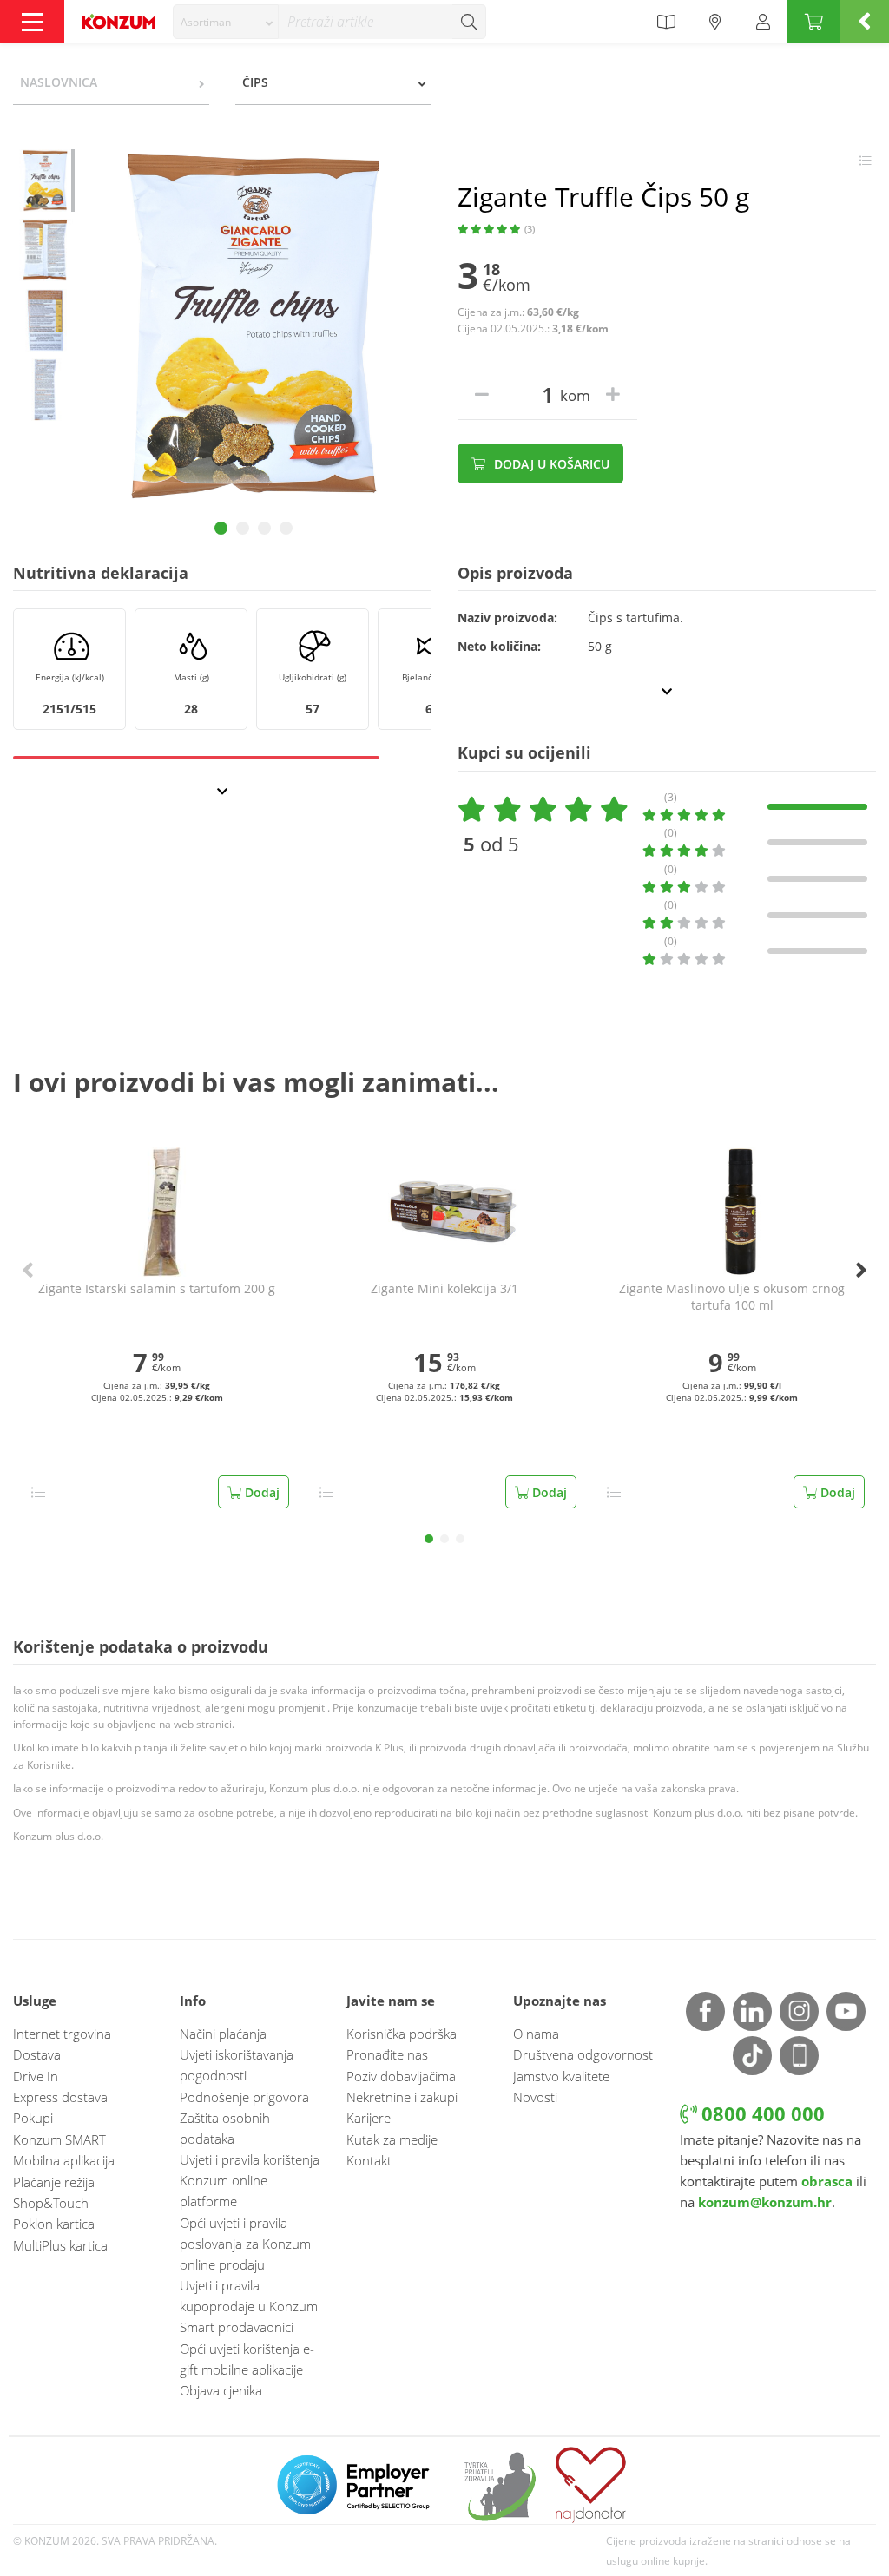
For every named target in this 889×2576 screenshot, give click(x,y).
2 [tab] (243, 528)
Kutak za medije (392, 2139)
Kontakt (369, 2160)
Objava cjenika (221, 2390)
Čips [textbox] (255, 82)
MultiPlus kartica (60, 2245)
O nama (536, 2034)
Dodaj (260, 1492)
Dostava (37, 2054)
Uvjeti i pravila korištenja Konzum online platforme (250, 2180)
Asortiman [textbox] (206, 22)
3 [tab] (264, 528)
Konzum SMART (59, 2139)
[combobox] (226, 22)
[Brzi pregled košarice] (865, 22)
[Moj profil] (763, 22)
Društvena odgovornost (583, 2054)
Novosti (535, 2097)
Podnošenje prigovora (244, 2097)
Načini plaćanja (223, 2034)
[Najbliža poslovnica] (715, 22)
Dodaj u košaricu (550, 464)
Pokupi (33, 2118)
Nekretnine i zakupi (402, 2097)
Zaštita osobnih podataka (225, 2128)
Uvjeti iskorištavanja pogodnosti (237, 2065)
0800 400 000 (761, 2114)
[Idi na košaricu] (814, 22)
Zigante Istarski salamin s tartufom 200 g (157, 1289)
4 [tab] (286, 528)
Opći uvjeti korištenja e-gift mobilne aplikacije (247, 2359)
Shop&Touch (51, 2203)
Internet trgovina (62, 2034)
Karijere (369, 2118)
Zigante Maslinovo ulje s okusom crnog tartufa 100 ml (732, 1297)
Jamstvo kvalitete (561, 2076)
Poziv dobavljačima (401, 2076)
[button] (429, 1539)
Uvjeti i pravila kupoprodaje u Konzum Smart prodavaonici (249, 2306)
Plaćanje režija (54, 2182)
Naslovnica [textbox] (59, 82)
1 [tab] (221, 528)
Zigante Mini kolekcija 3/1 (444, 1289)
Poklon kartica (54, 2224)
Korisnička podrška (402, 2034)
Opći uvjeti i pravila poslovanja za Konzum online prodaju (245, 2244)
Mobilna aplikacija (64, 2160)
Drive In (36, 2076)
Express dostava (60, 2097)
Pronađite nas (387, 2054)
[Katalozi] (666, 22)
